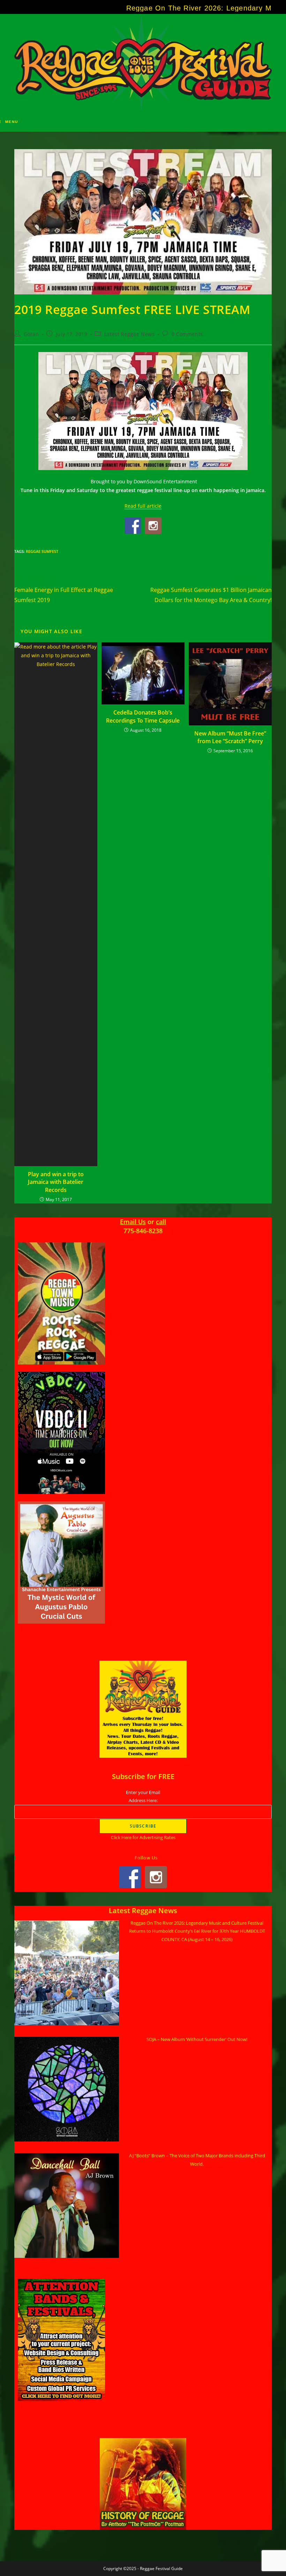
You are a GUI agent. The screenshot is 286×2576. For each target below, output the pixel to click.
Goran (31, 334)
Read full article (143, 506)
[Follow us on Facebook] (133, 526)
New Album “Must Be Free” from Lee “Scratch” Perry (230, 737)
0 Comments (187, 334)
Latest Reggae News (130, 334)
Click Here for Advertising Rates (143, 1837)
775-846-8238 (143, 1231)
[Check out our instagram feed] (153, 526)
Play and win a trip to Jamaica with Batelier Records (56, 1182)
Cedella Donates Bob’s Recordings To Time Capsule (143, 716)
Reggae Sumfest (42, 551)
